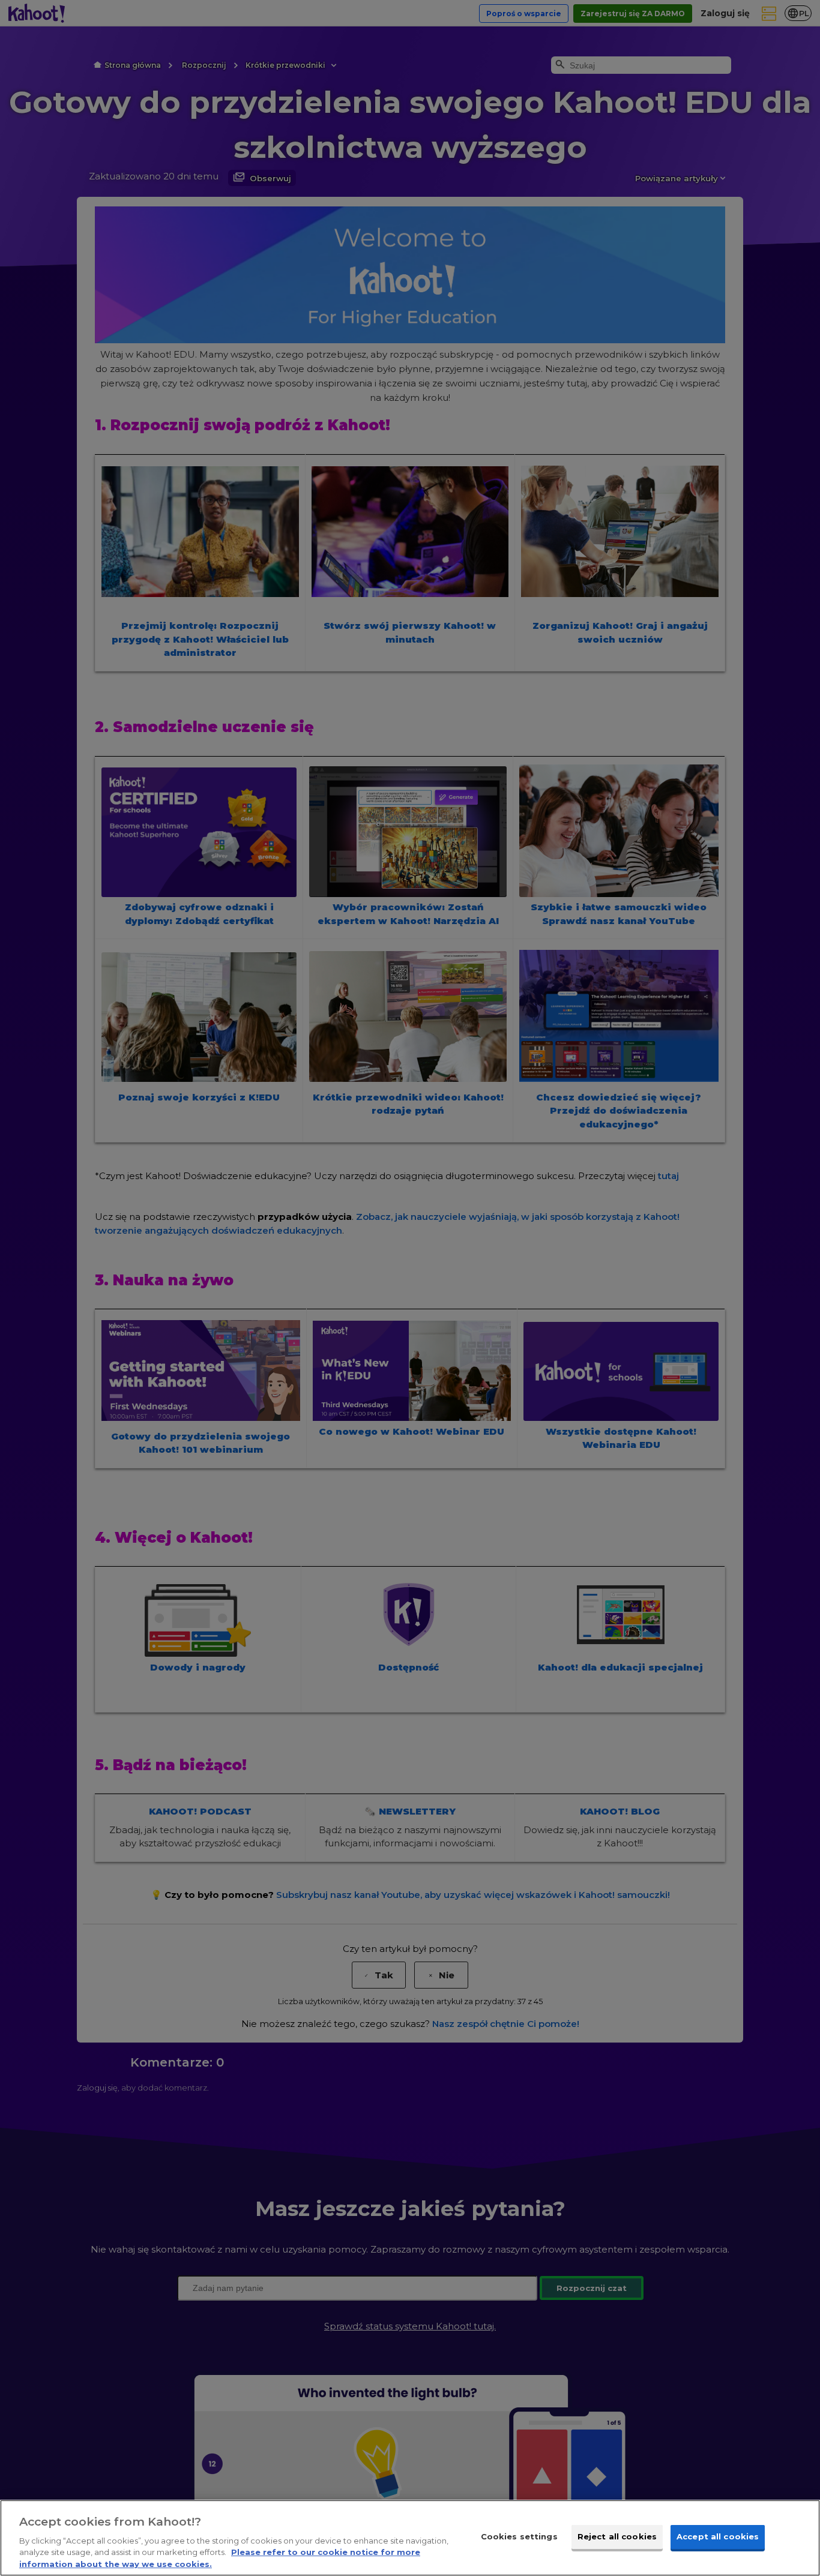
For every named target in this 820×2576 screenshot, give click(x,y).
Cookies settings (519, 2536)
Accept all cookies (718, 2536)
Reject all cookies (617, 2536)
